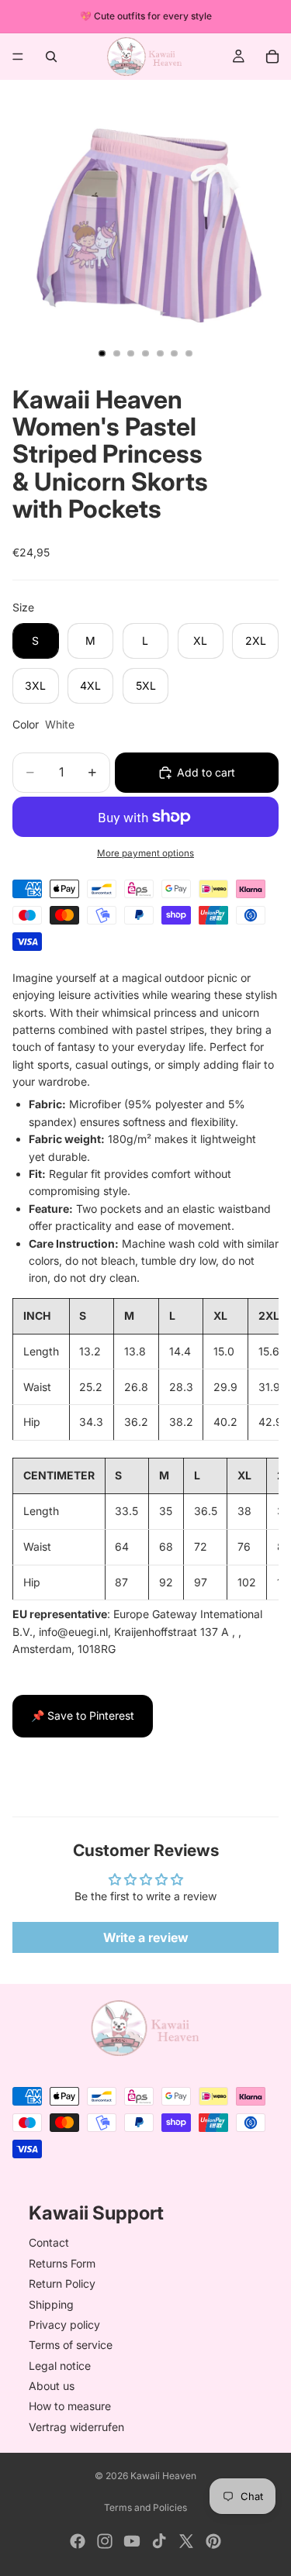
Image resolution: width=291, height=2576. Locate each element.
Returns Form (62, 2263)
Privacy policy (64, 2325)
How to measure (70, 2407)
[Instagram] (105, 2541)
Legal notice (60, 2366)
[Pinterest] (213, 2541)
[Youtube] (132, 2541)
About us (52, 2386)
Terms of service (71, 2345)
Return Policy (62, 2283)
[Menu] (18, 57)
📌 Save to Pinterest (83, 1715)
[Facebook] (78, 2541)
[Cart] (272, 57)
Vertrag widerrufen (76, 2427)
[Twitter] (186, 2541)
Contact (49, 2243)
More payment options (145, 853)
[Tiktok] (159, 2541)
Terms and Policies (145, 2507)
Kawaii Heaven (163, 2476)
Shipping (51, 2304)
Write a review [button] (146, 1937)
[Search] (51, 57)
